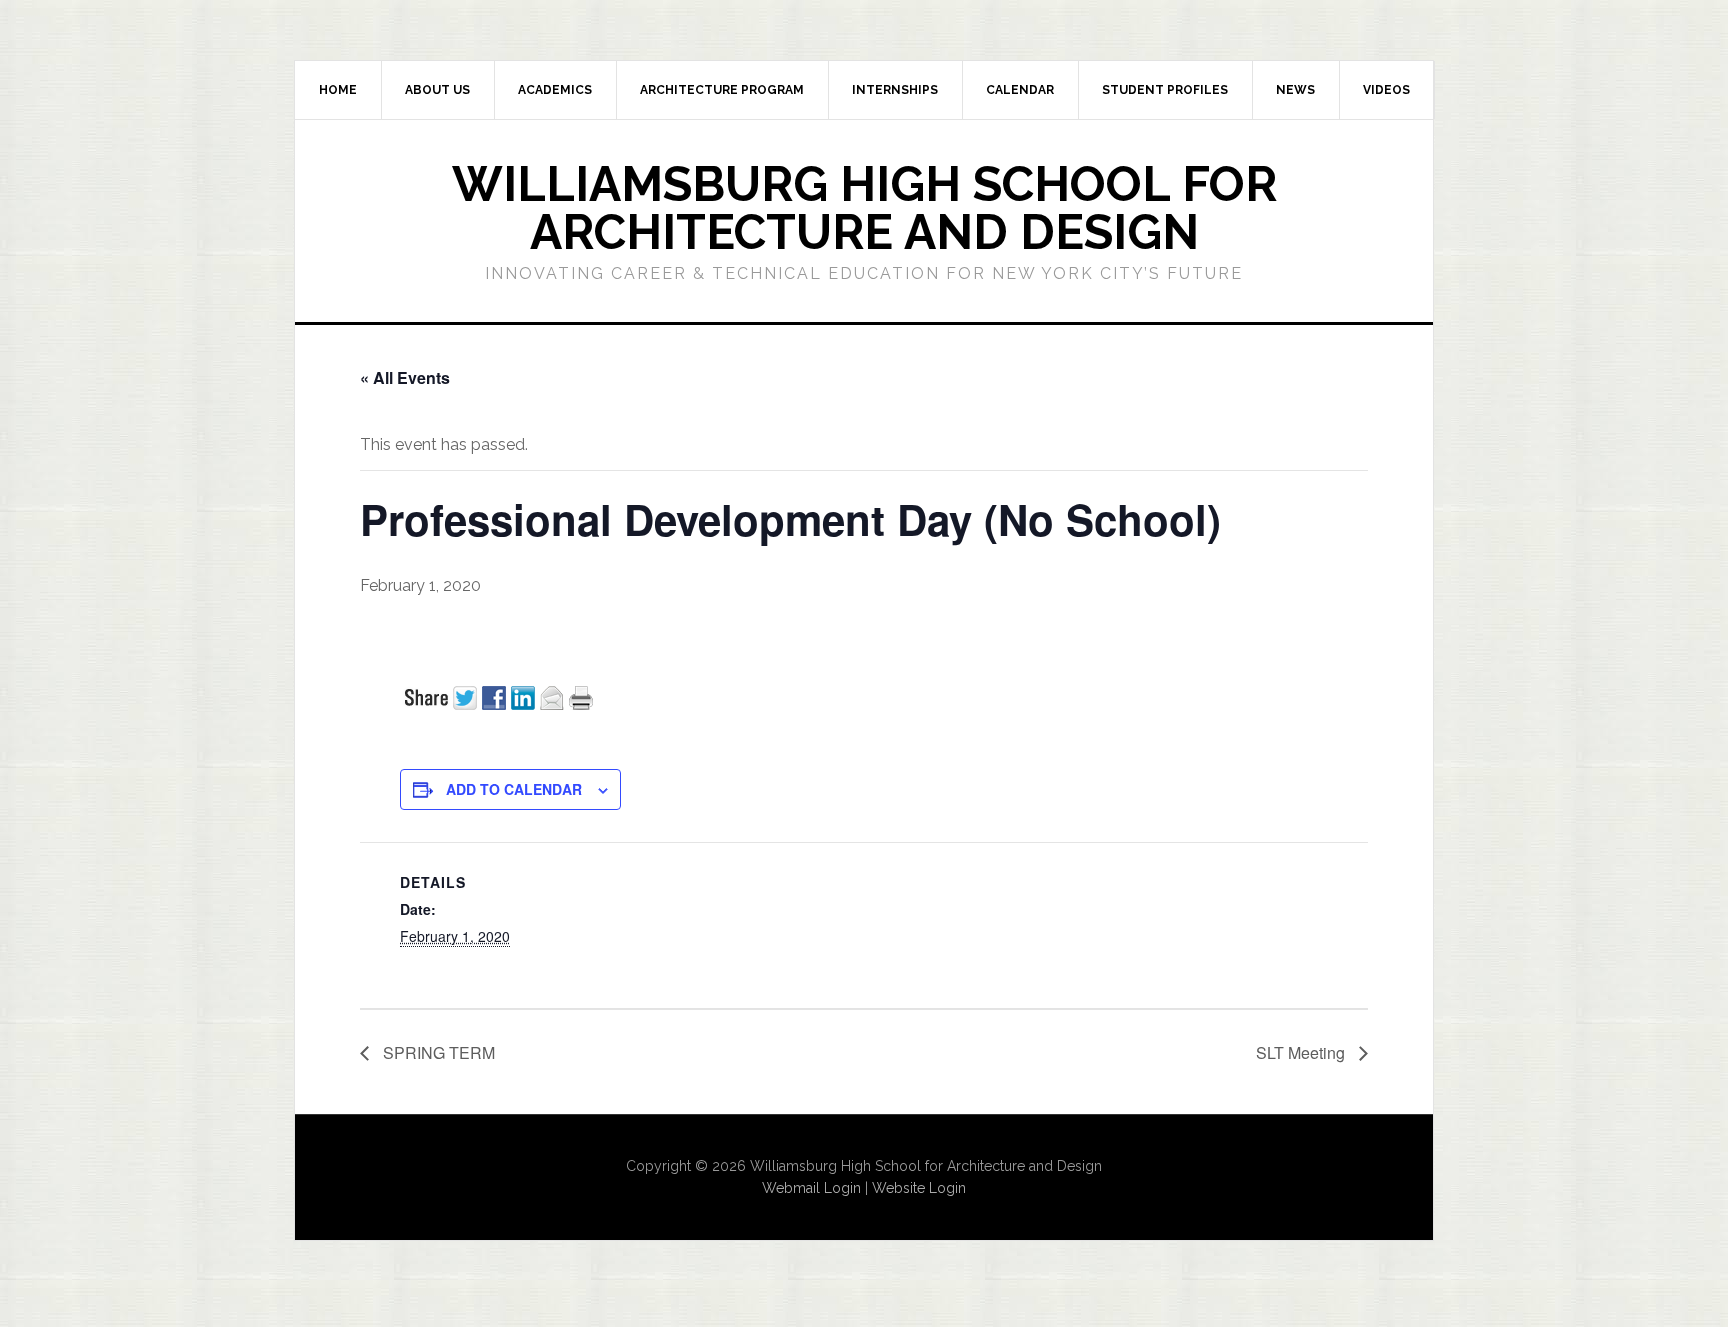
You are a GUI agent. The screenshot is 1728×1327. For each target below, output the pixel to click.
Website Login (919, 1188)
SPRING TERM (437, 1052)
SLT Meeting (1302, 1052)
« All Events (405, 377)
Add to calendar (514, 789)
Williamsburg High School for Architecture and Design (864, 208)
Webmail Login (811, 1188)
